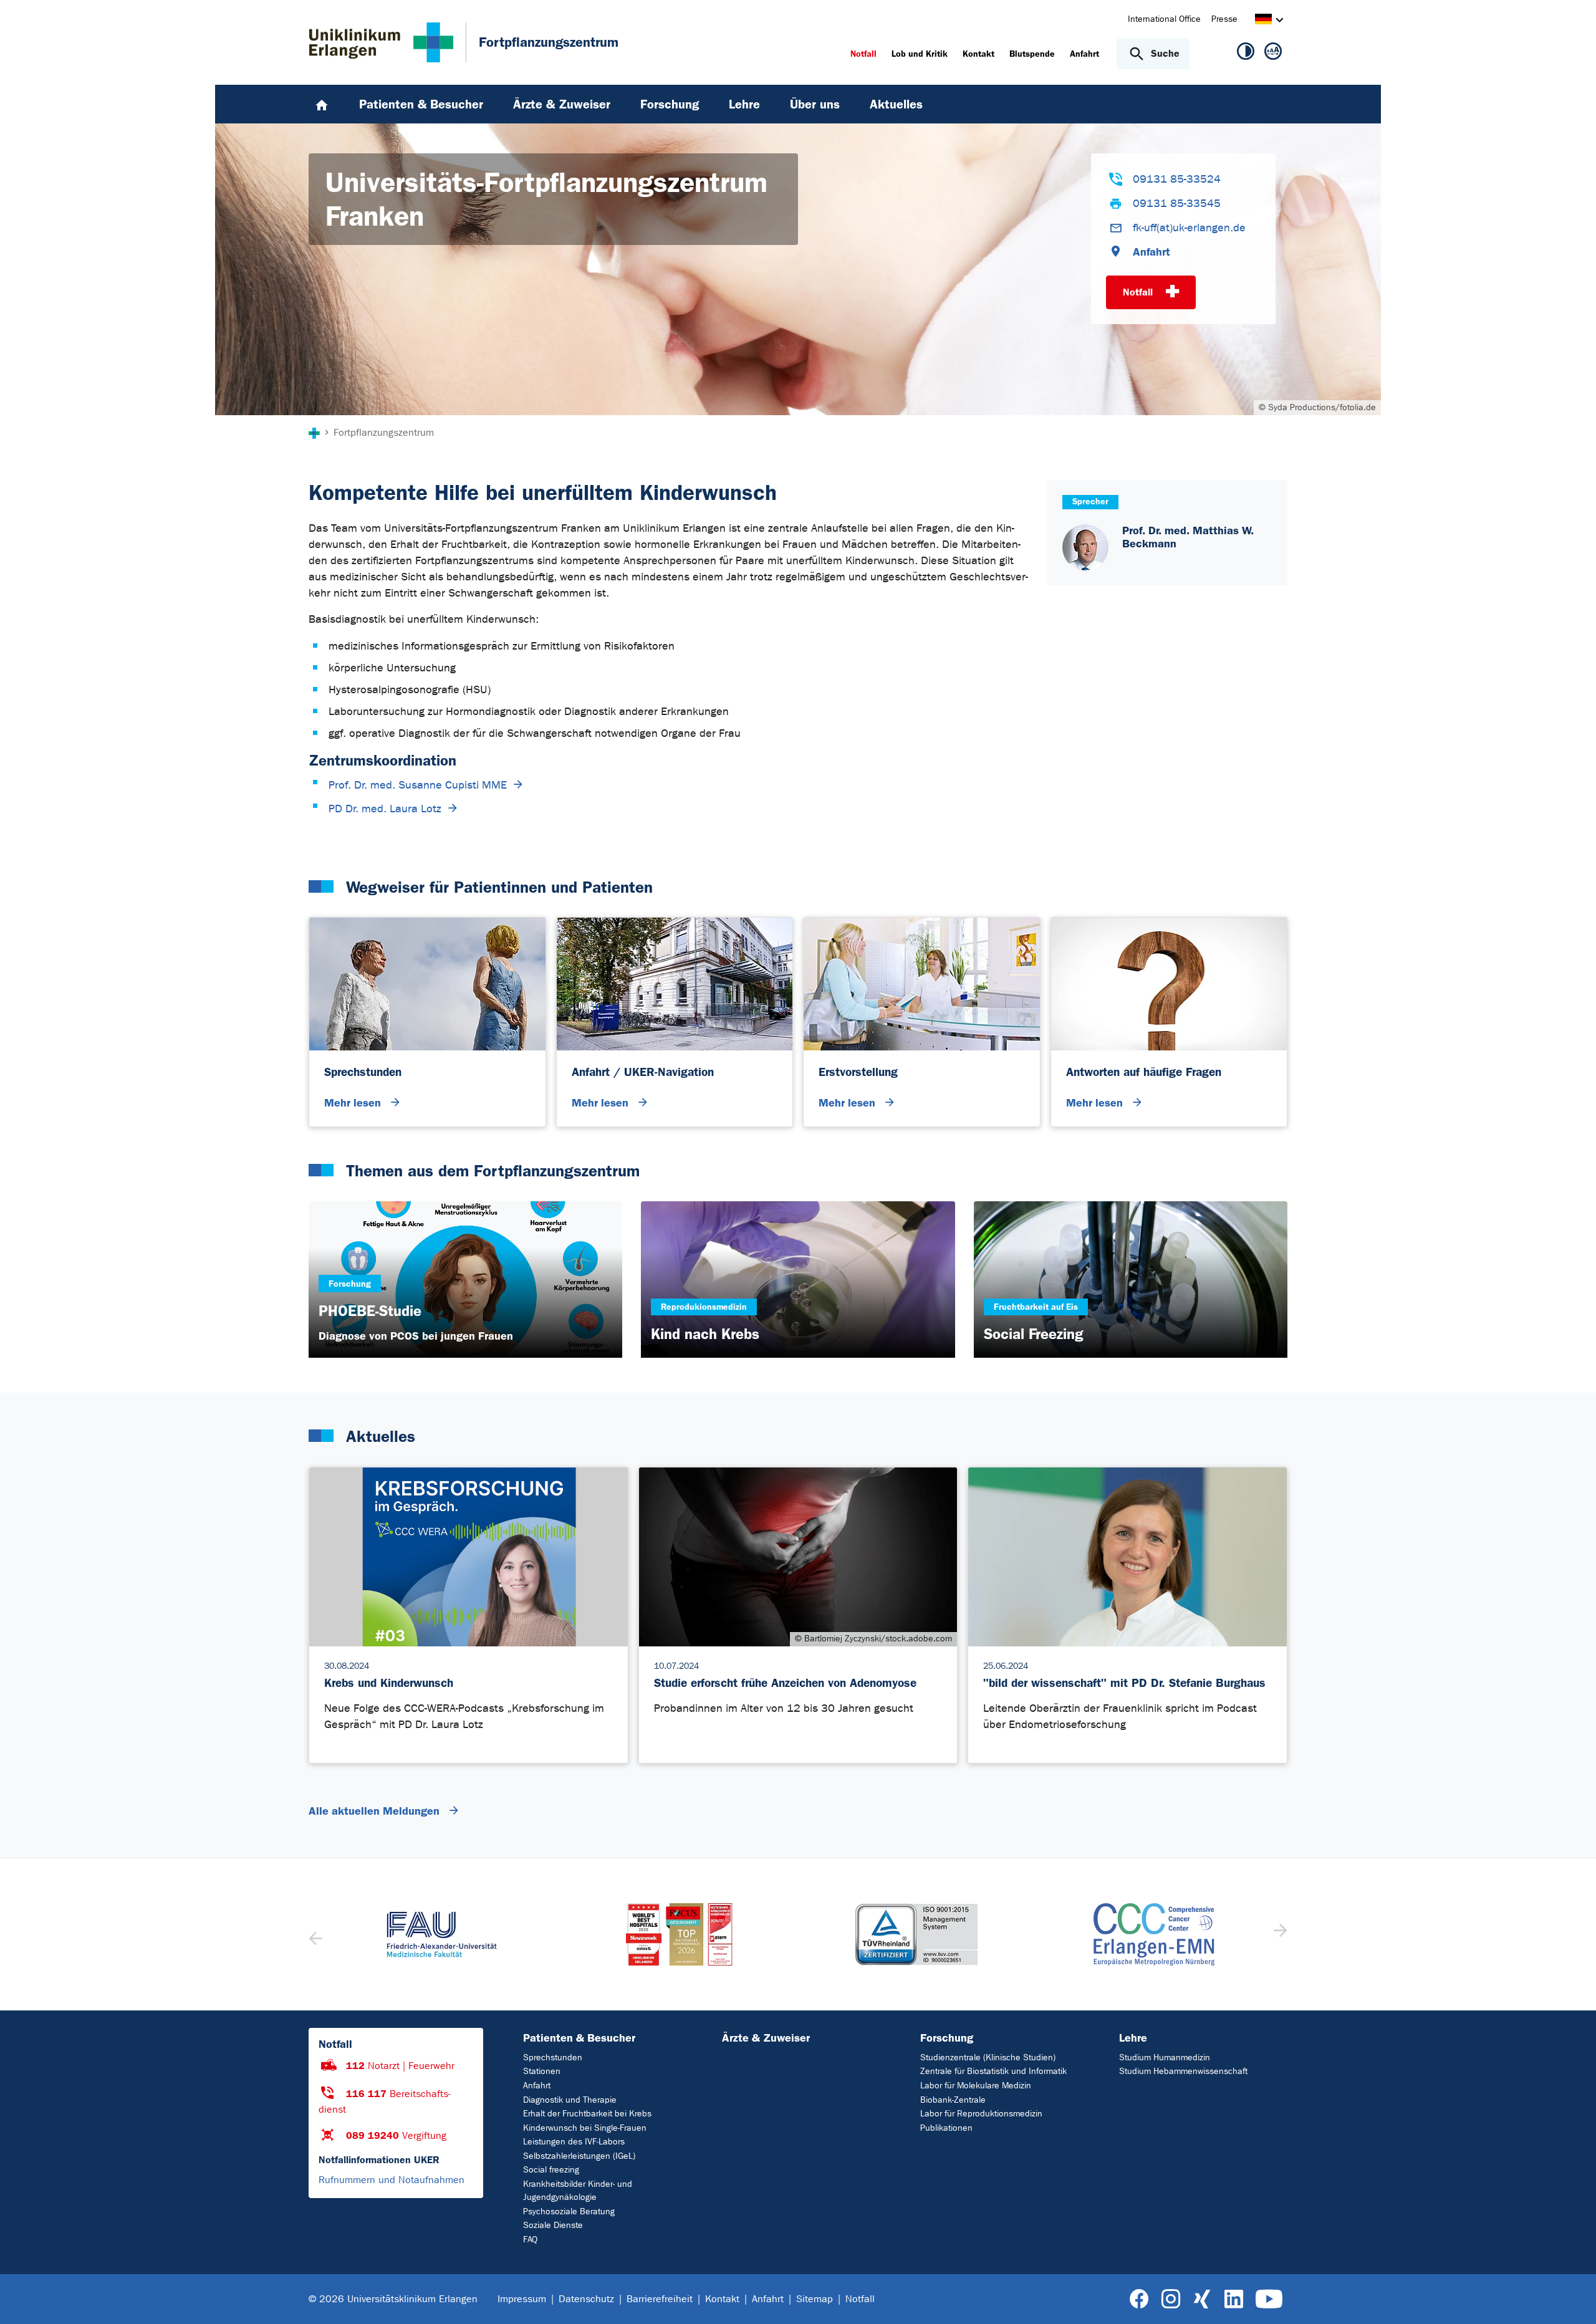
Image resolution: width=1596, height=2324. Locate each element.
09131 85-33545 (1177, 204)
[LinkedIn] (1233, 2299)
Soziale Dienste (553, 2225)
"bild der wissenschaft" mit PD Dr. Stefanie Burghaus (1124, 1683)
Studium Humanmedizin (1165, 2058)
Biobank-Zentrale (953, 2100)
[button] (1279, 1934)
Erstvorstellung (858, 1072)
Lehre (1133, 2038)
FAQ (530, 2240)
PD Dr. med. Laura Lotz (385, 809)
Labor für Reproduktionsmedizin (981, 2114)
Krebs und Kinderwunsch (389, 1683)
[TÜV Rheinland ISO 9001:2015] (917, 1934)
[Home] (322, 104)
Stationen (542, 2071)
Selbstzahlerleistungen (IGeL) (579, 2156)
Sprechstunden (363, 1072)
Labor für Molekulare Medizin (976, 2086)
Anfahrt (1151, 252)
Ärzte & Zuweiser (766, 2038)
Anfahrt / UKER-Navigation (643, 1072)
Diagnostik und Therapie (570, 2100)
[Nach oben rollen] (1571, 2298)
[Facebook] (1139, 2299)
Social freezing (551, 2170)
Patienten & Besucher (579, 2038)
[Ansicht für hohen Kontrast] (1246, 54)
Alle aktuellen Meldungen (376, 1811)
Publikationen (946, 2128)
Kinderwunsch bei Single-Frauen (585, 2128)
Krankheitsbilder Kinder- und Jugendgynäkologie (578, 2191)
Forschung (947, 2038)
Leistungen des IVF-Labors (574, 2142)
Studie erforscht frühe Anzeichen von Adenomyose (785, 1683)
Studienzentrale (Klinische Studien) (988, 2058)
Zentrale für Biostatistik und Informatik (993, 2071)
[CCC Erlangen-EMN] (1154, 1934)
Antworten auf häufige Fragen (1144, 1072)
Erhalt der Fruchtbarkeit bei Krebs (587, 2114)
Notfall (1139, 292)
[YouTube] (1269, 2299)
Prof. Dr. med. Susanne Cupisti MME (418, 785)
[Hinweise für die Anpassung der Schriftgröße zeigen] (1273, 54)
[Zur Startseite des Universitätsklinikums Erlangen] (381, 42)
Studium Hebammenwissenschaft (1183, 2071)
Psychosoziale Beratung (569, 2211)
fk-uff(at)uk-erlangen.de (1189, 228)
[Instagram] (1171, 2299)
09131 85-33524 (1177, 179)
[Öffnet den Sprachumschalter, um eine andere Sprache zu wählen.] (1263, 21)
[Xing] (1202, 2299)
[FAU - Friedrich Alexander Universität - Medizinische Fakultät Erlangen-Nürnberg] (442, 1934)
